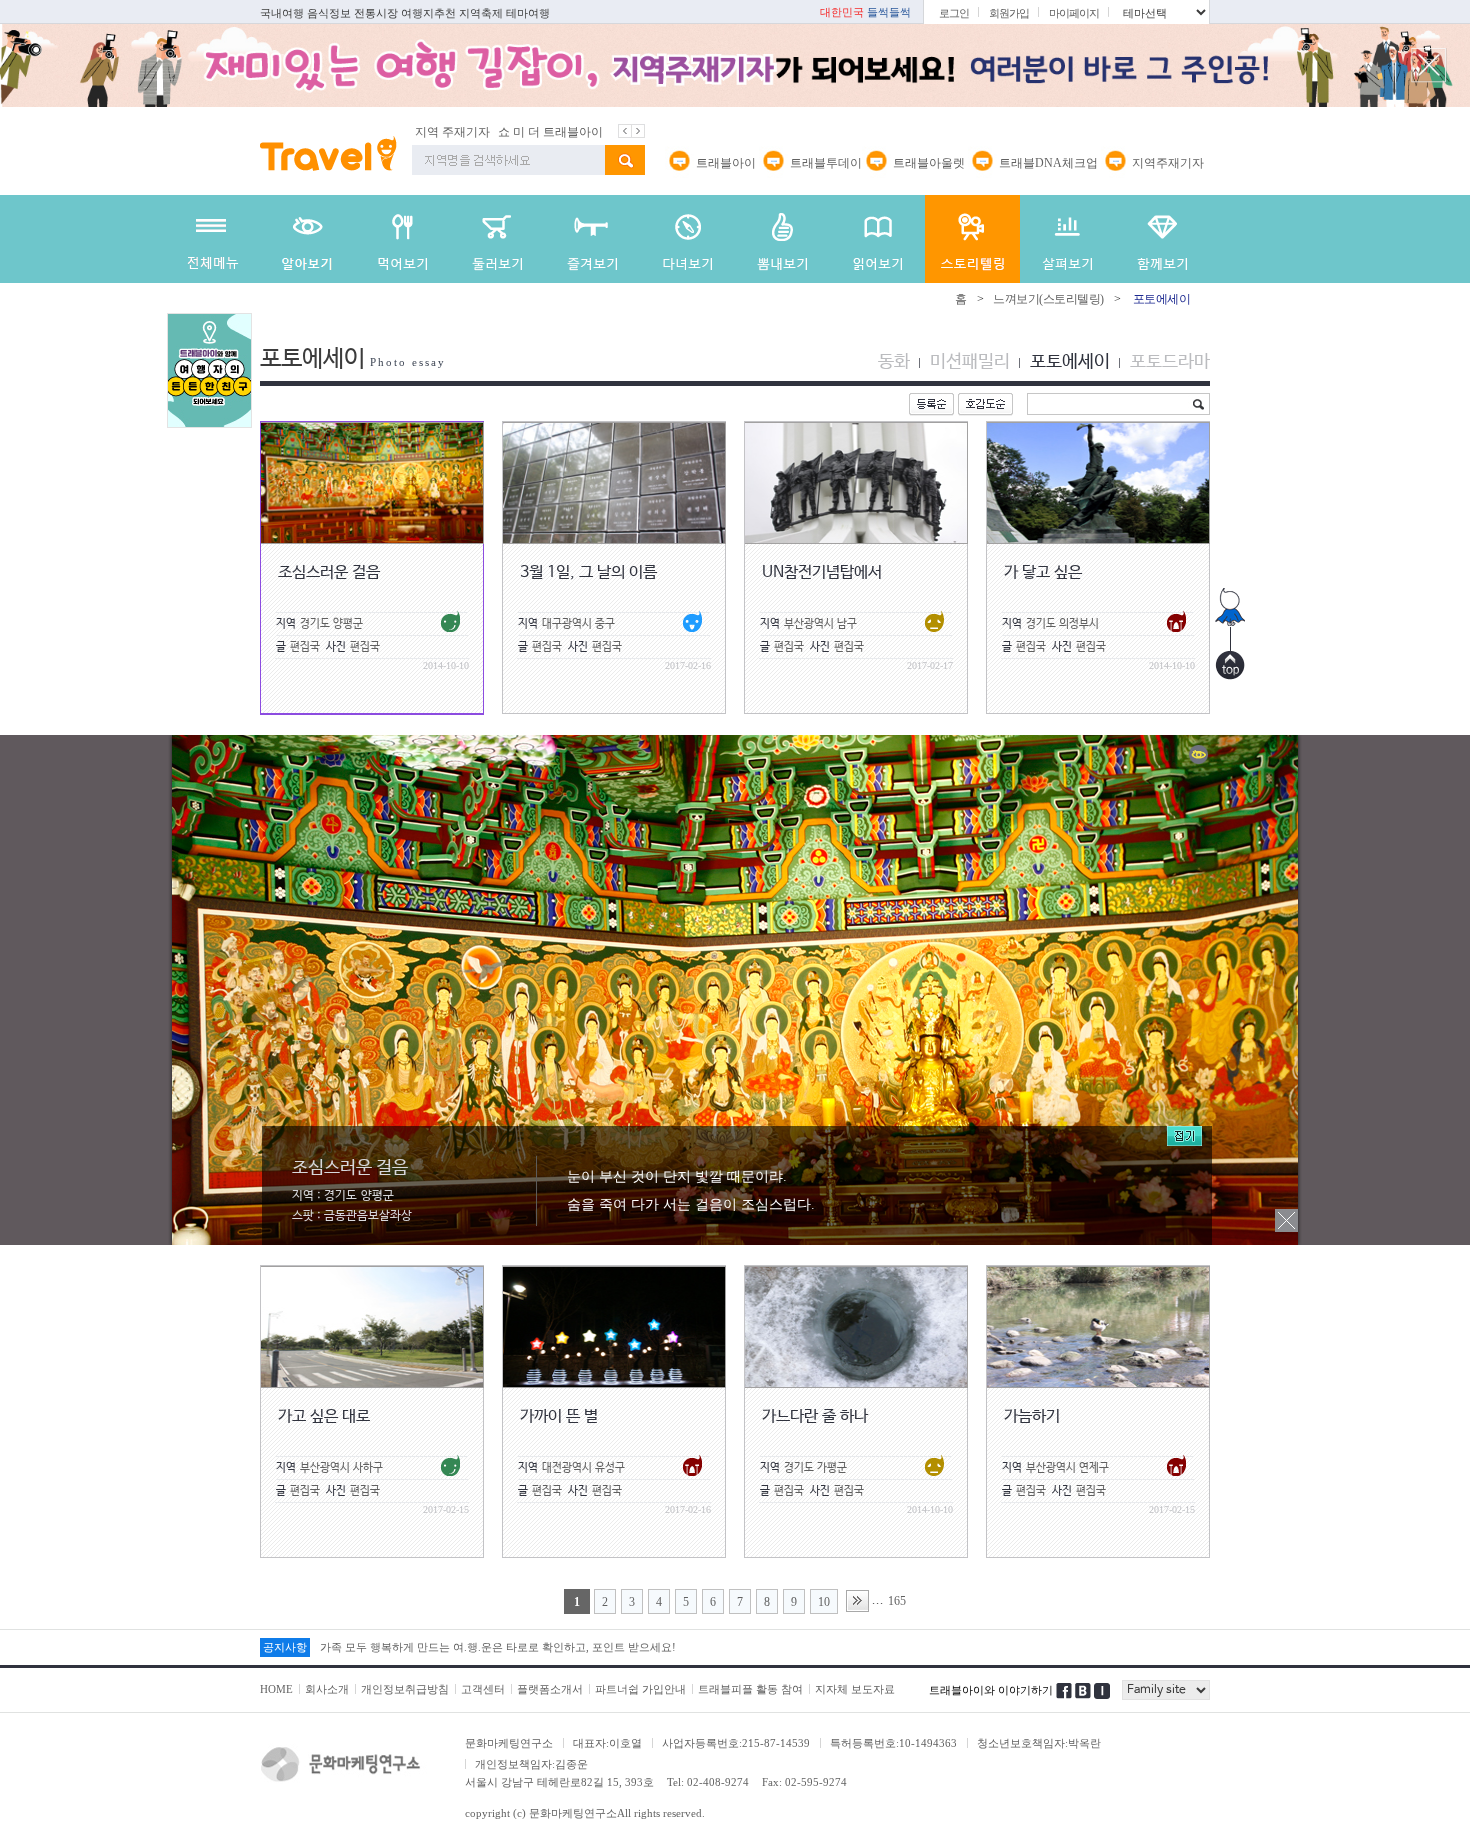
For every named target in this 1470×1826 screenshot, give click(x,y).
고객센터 (483, 1689)
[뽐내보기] (782, 239)
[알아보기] (307, 239)
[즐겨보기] (592, 239)
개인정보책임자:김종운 (531, 1764)
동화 (894, 362)
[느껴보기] (972, 239)
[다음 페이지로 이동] (857, 1601)
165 (897, 1601)
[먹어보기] (402, 239)
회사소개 (327, 1689)
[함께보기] (1162, 239)
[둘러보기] (497, 239)
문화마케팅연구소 (509, 1743)
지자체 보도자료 (855, 1689)
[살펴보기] (1067, 239)
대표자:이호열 (607, 1743)
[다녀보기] (687, 239)
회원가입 (1009, 13)
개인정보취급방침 (405, 1689)
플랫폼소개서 (550, 1689)
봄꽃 (566, 132)
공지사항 (285, 1647)
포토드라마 (1170, 362)
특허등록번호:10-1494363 (893, 1743)
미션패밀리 (970, 362)
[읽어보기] (877, 239)
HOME (276, 1689)
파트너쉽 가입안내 (640, 1689)
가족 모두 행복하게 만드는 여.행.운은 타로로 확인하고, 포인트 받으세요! (498, 1647)
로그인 (954, 13)
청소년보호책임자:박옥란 (1039, 1743)
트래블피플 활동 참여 (750, 1689)
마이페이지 (1074, 13)
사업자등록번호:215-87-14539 (736, 1743)
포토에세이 (1070, 362)
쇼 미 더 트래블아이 (493, 132)
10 (824, 1602)
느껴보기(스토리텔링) (1048, 299)
